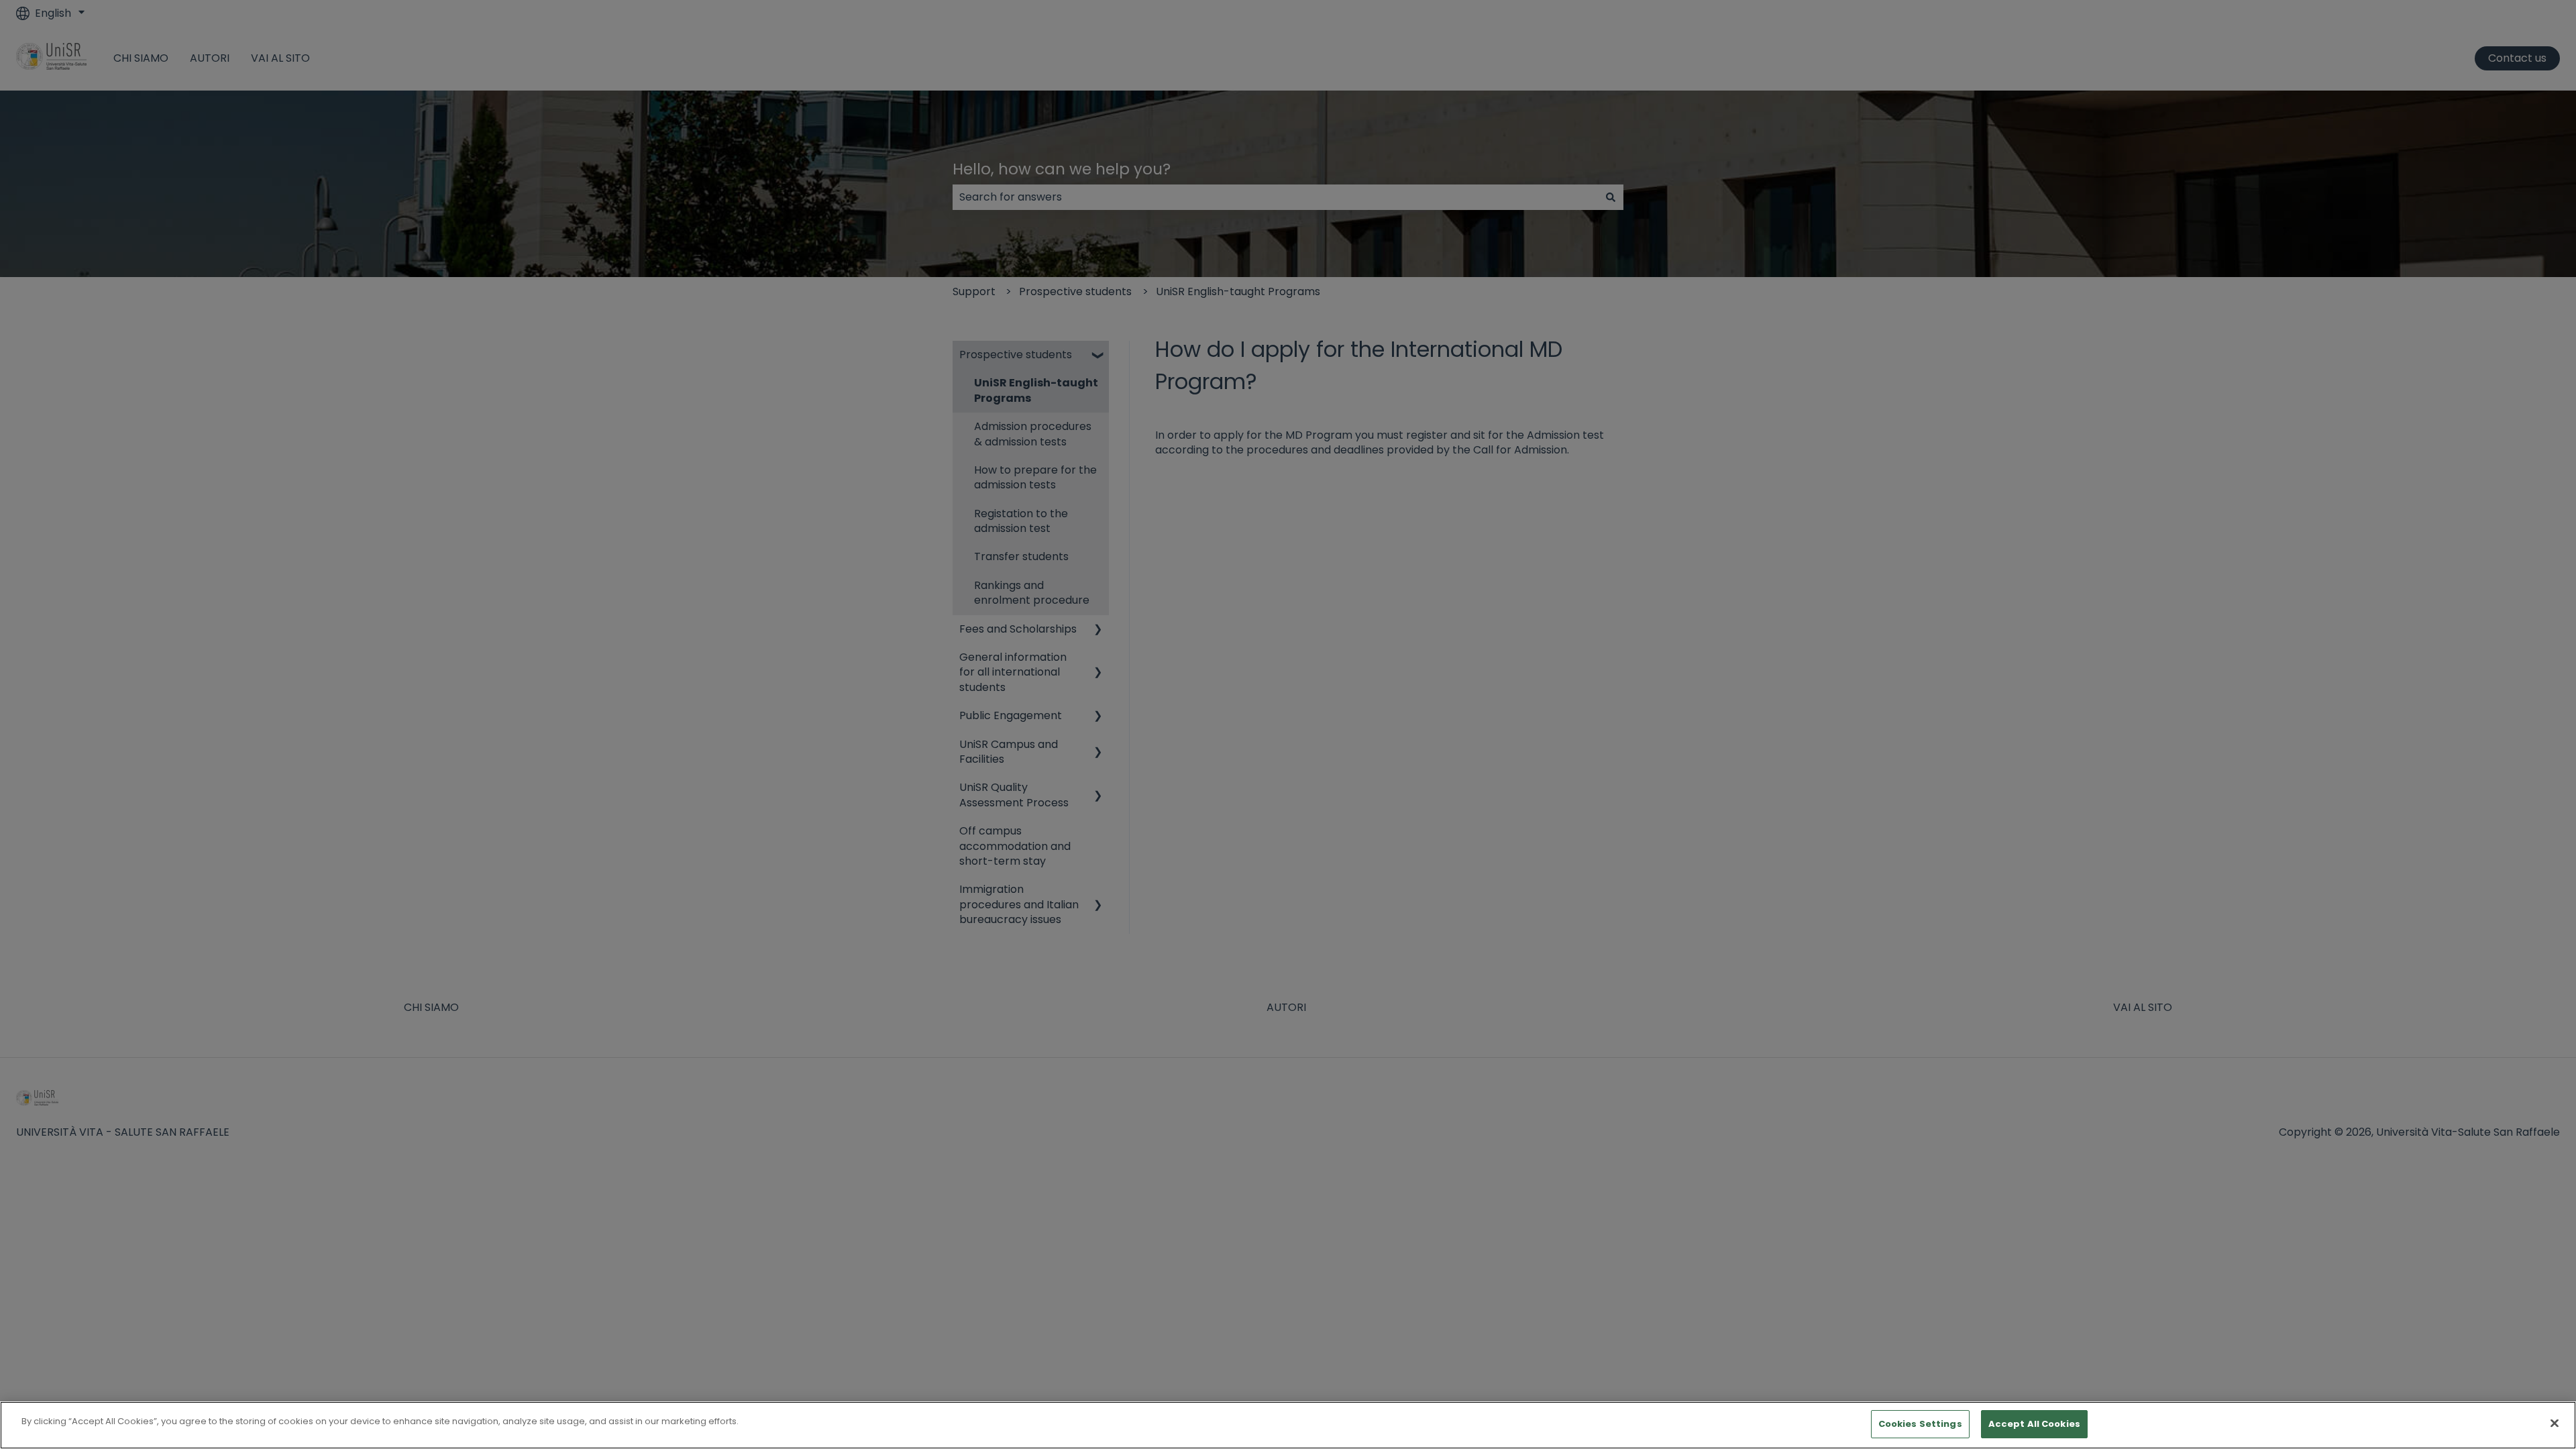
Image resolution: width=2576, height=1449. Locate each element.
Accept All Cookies (2034, 1424)
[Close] (2555, 1423)
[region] (1288, 1425)
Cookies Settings (1920, 1424)
